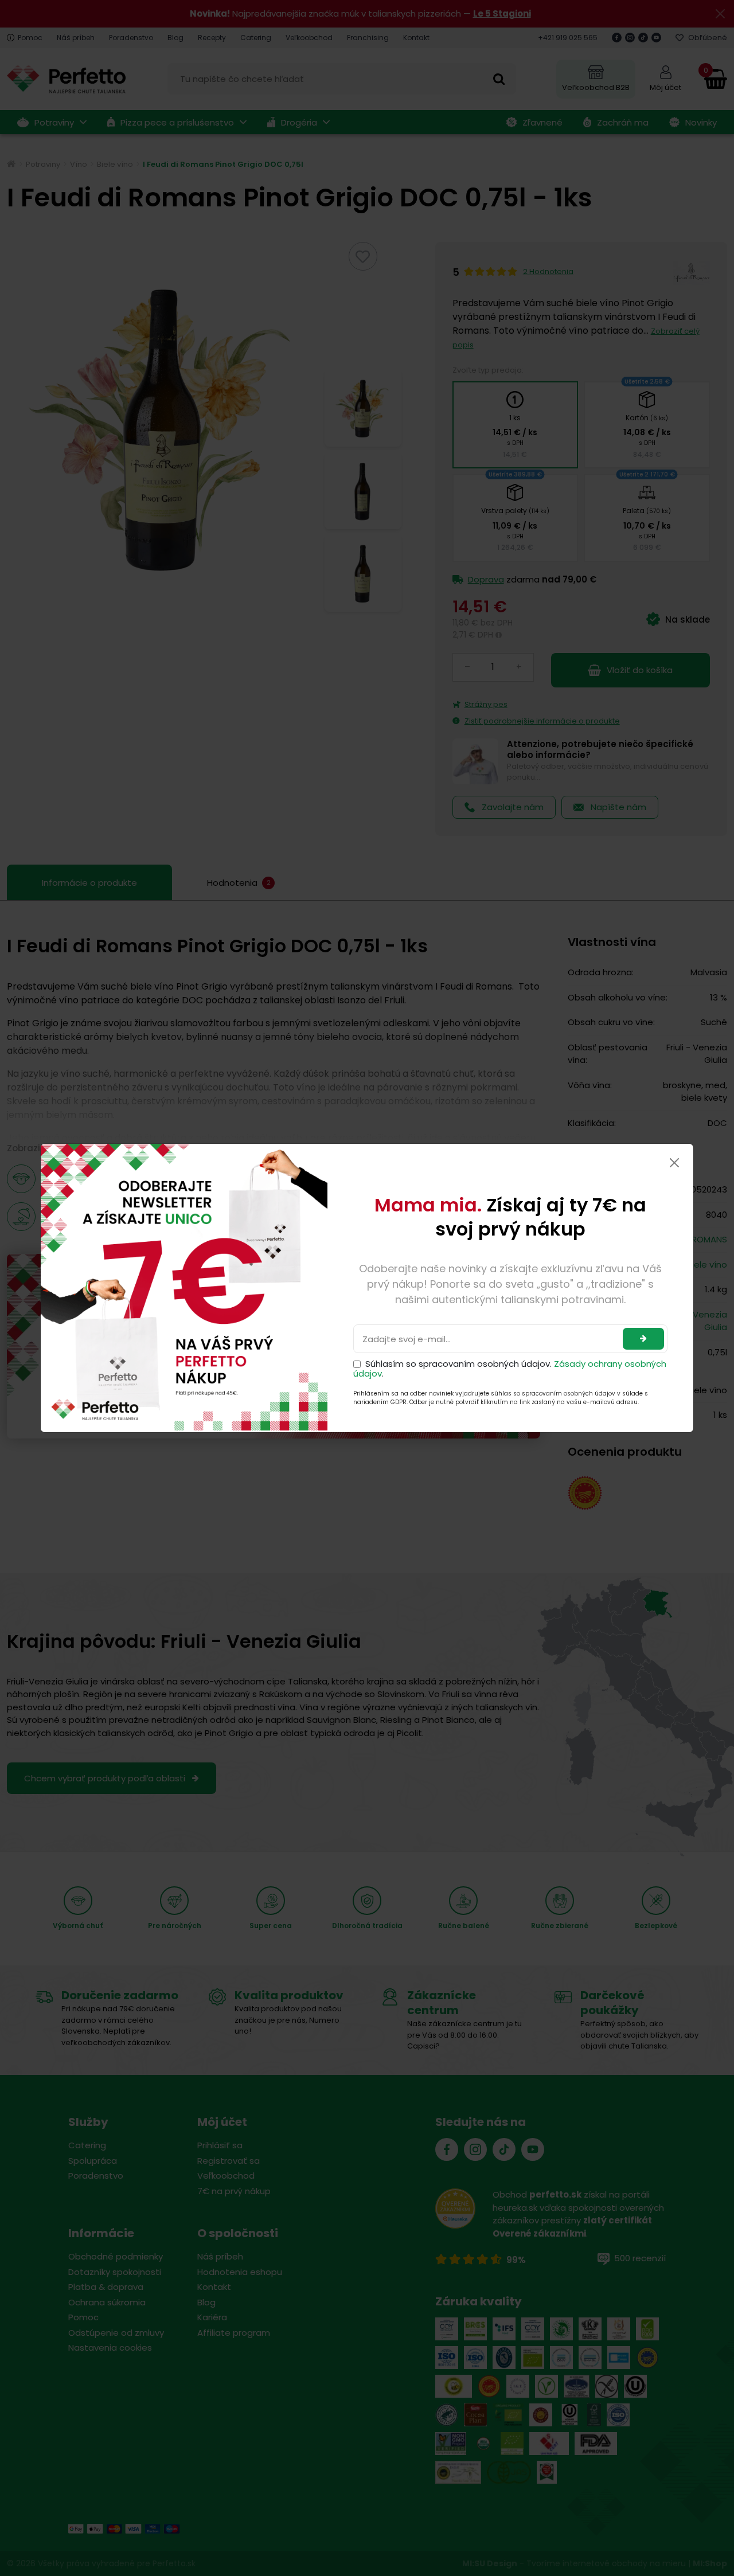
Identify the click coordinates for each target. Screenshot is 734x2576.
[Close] (674, 1163)
